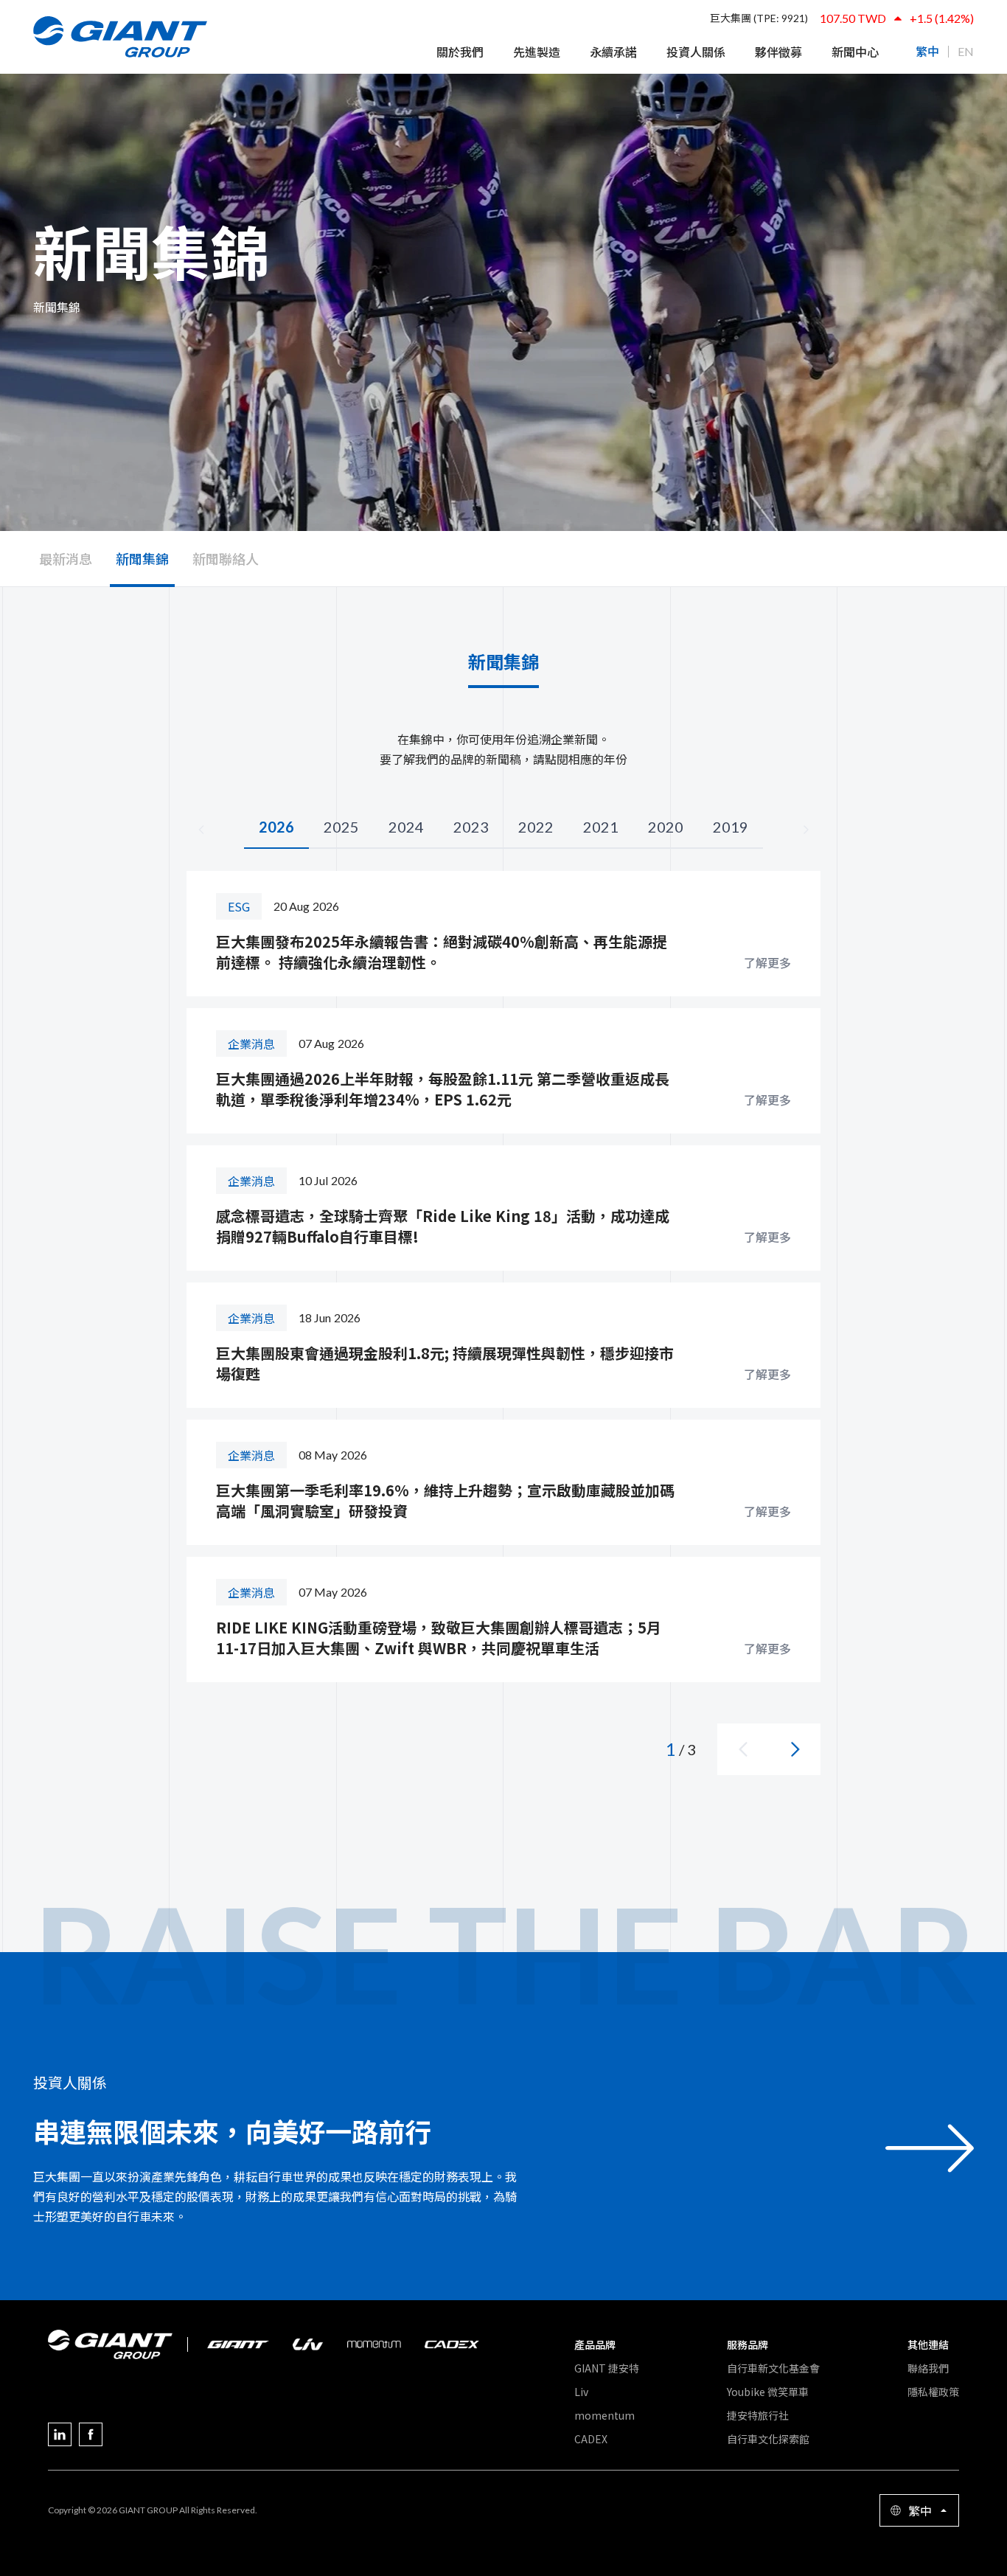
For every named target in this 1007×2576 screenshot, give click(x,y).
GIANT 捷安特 (607, 2368)
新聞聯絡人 (226, 558)
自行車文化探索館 (768, 2439)
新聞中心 (855, 52)
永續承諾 (613, 52)
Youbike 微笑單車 (768, 2392)
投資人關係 (696, 52)
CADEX (591, 2439)
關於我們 (460, 52)
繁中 (927, 52)
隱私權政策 (933, 2392)
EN (966, 52)
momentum (604, 2415)
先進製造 (537, 52)
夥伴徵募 (778, 52)
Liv (581, 2392)
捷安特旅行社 (758, 2415)
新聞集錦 (142, 558)
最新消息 (66, 558)
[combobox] (919, 2510)
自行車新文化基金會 (773, 2368)
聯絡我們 (928, 2368)
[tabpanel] (503, 1323)
